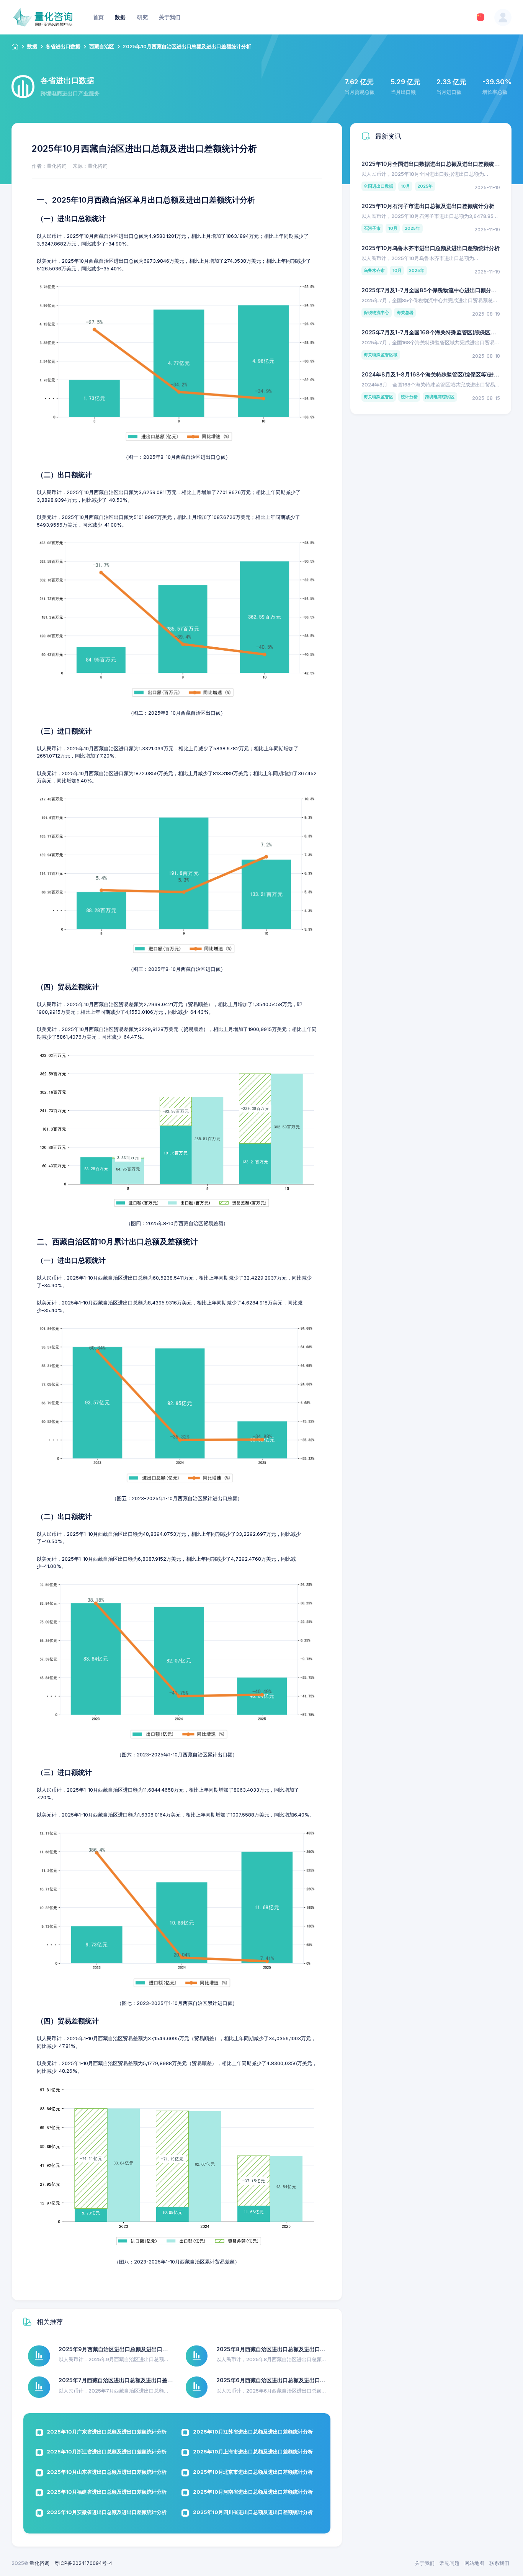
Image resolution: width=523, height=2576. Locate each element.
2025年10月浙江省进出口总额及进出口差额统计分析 (107, 2452)
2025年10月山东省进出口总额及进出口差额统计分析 (107, 2472)
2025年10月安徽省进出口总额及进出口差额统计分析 (107, 2512)
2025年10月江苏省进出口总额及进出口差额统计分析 (253, 2432)
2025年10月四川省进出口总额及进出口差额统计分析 (253, 2512)
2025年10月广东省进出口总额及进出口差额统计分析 (107, 2432)
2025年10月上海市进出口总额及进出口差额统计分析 (253, 2452)
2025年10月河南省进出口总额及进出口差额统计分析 (253, 2492)
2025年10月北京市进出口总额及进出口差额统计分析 (253, 2472)
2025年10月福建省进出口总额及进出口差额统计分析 (107, 2492)
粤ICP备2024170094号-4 (83, 2563)
